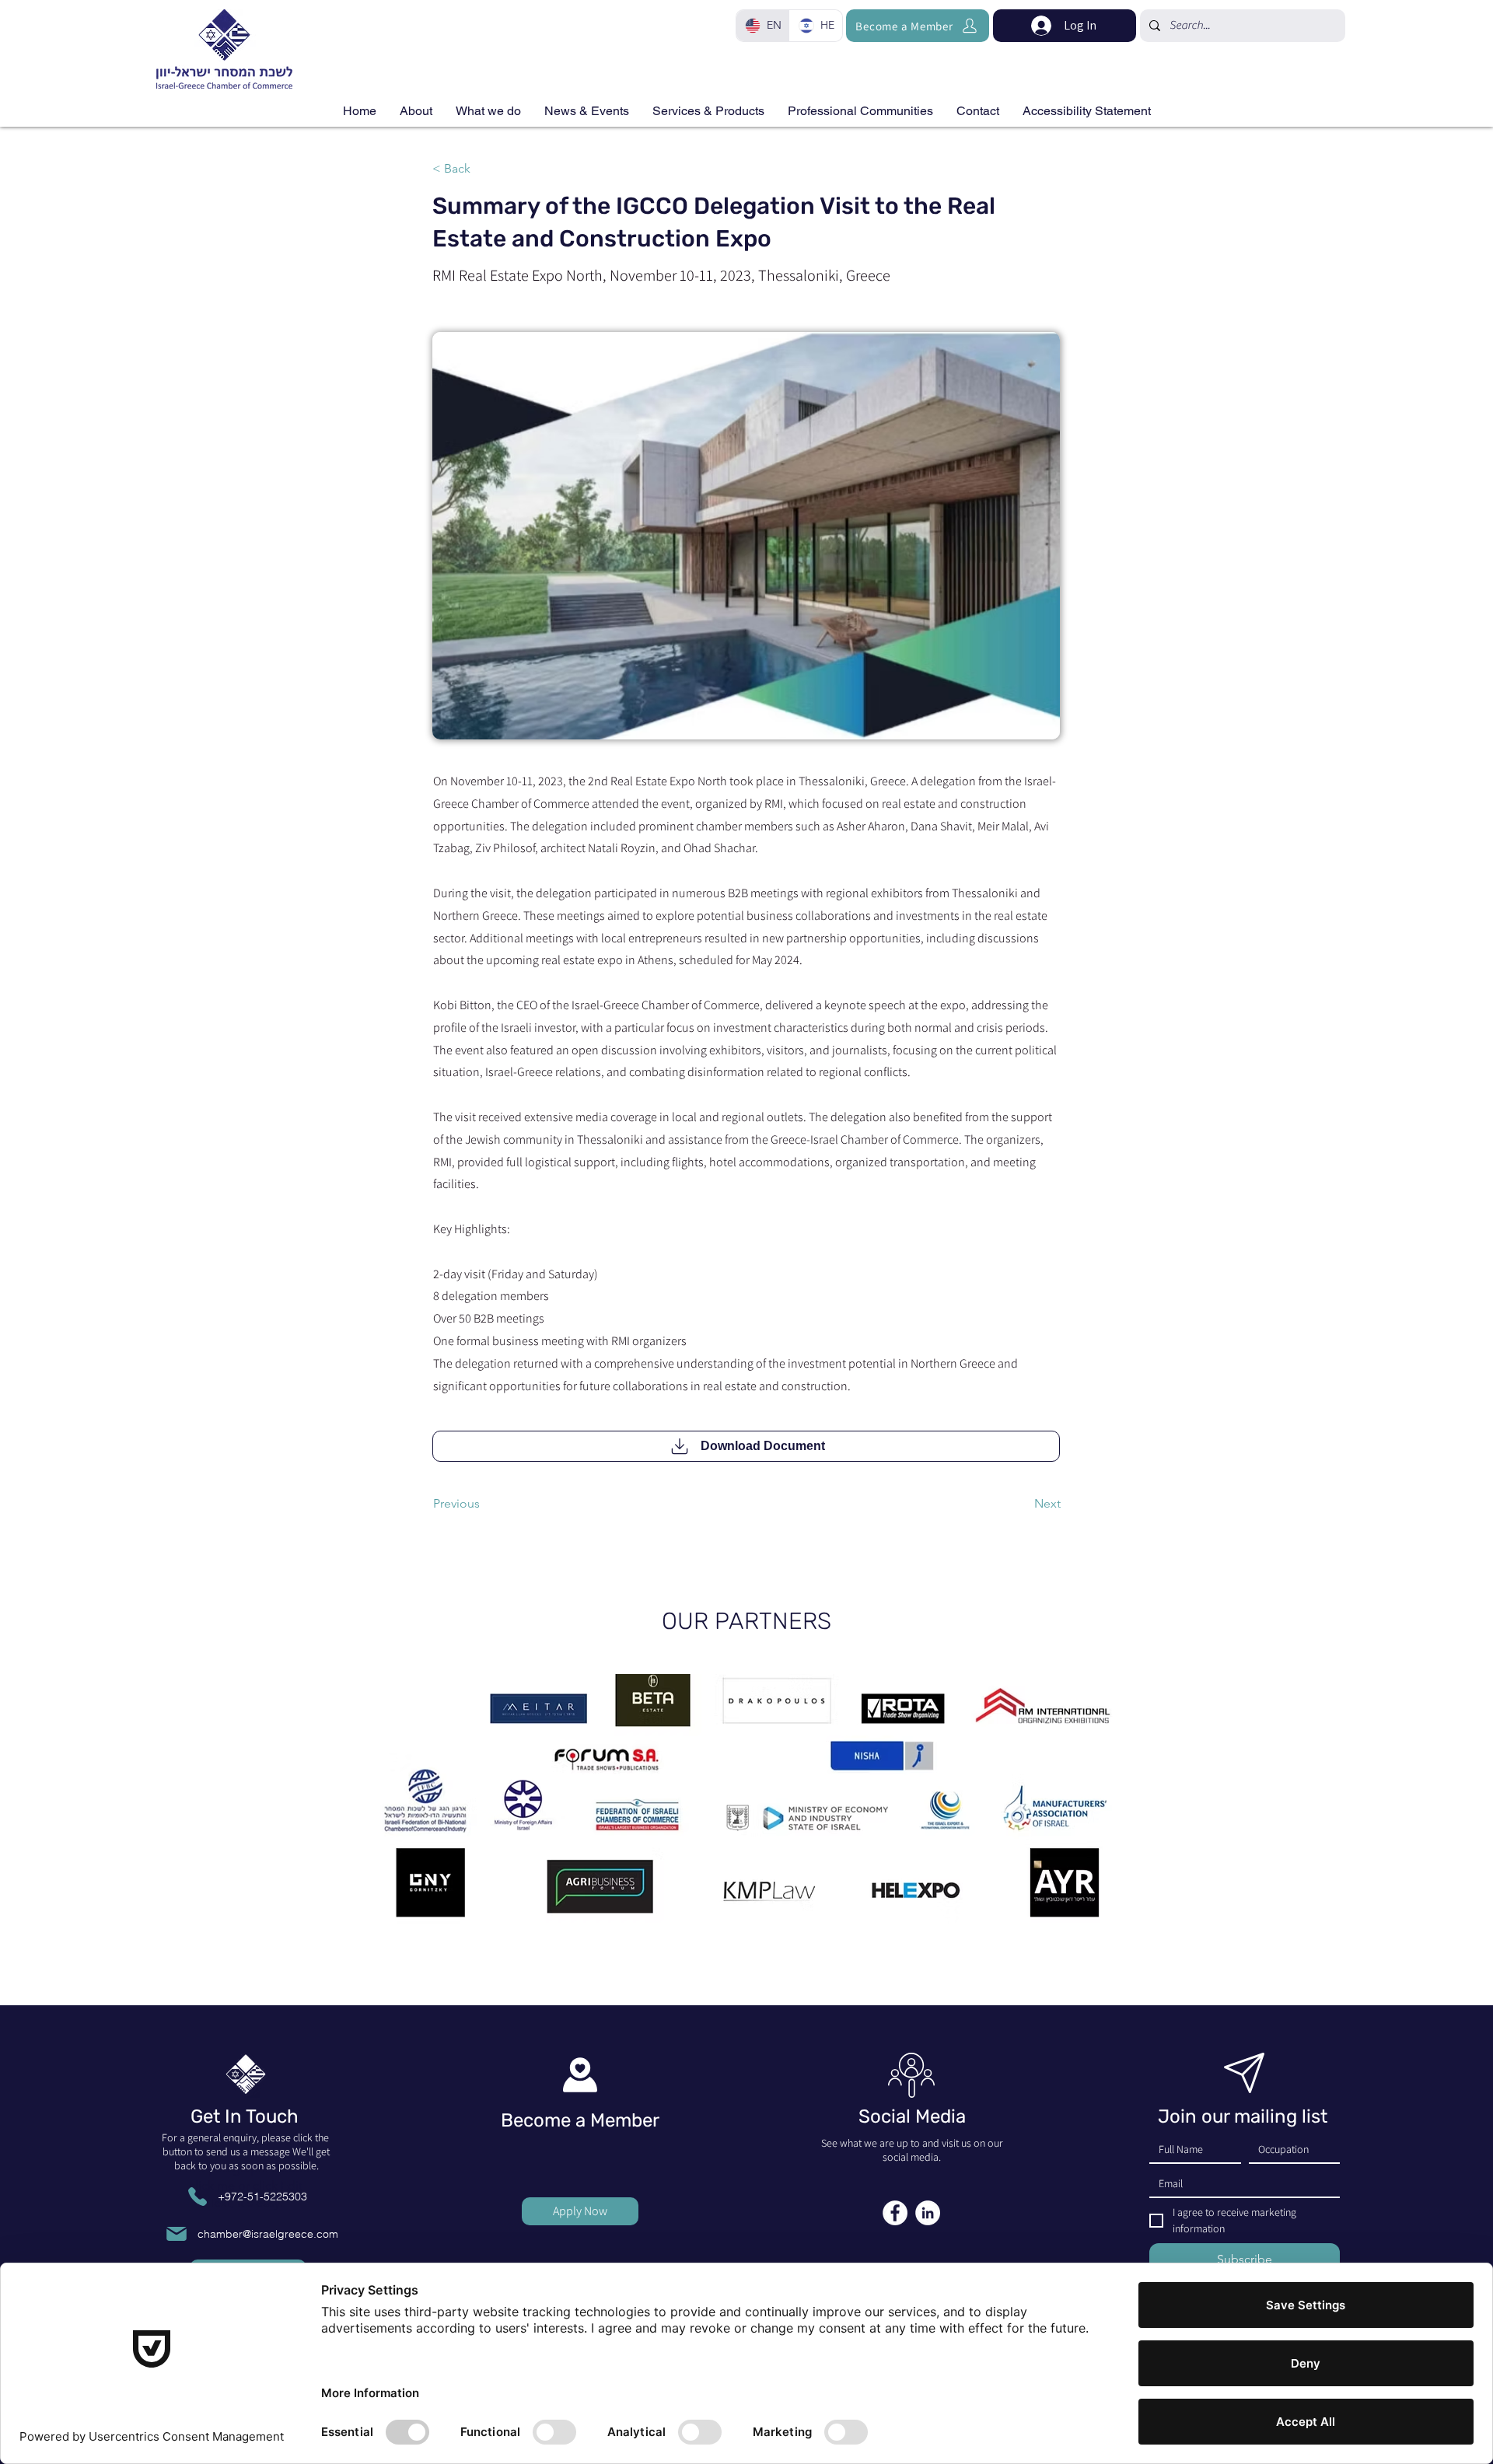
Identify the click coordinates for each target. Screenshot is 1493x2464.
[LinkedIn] (928, 2213)
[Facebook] (895, 2213)
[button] (708, 111)
